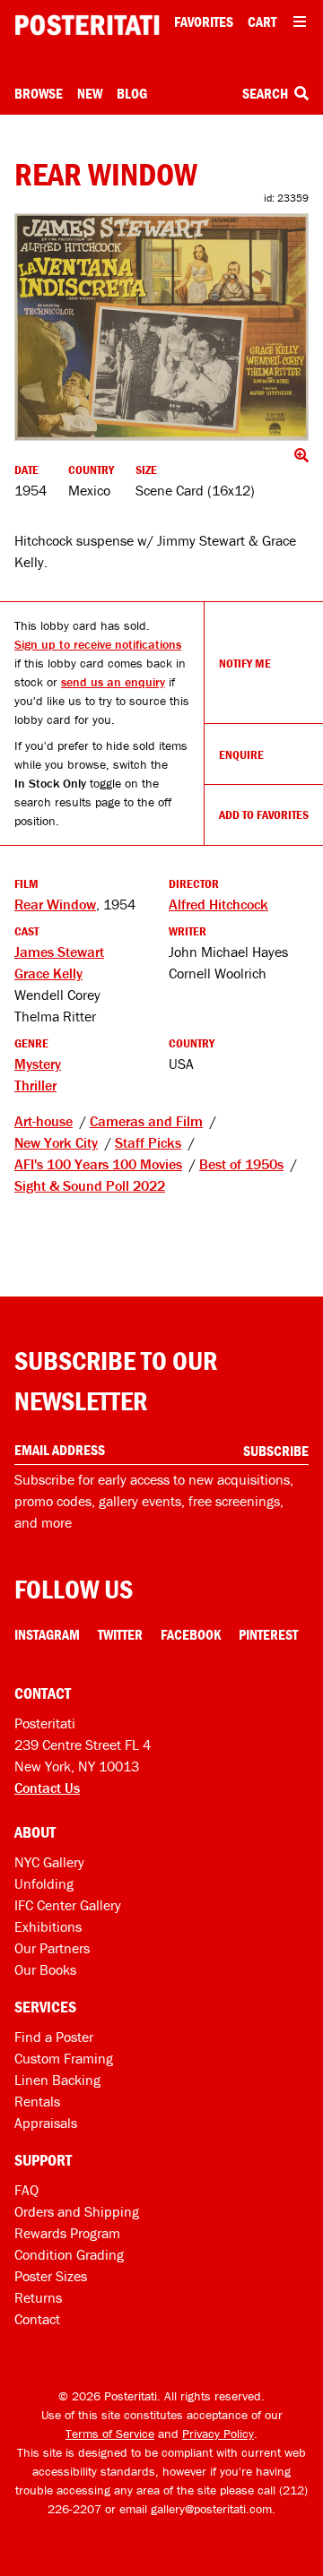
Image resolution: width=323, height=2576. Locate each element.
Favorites (204, 22)
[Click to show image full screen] (161, 327)
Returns (38, 2297)
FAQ (26, 2190)
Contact (37, 2319)
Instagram (47, 1634)
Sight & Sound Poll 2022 (90, 1185)
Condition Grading (69, 2254)
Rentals (37, 2101)
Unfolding (44, 1883)
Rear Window (55, 904)
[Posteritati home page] (87, 25)
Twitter (120, 1634)
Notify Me (245, 663)
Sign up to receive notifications (98, 644)
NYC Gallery (49, 1862)
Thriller (35, 1085)
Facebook (191, 1634)
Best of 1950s (241, 1164)
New (90, 93)
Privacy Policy (218, 2434)
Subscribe (276, 1451)
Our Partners (52, 1948)
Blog (132, 93)
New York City (56, 1142)
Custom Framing (64, 2058)
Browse (39, 93)
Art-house (44, 1121)
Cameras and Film (146, 1121)
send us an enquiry (113, 682)
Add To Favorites (264, 814)
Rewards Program (67, 2233)
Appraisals (46, 2123)
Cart (262, 22)
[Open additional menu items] (300, 22)
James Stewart (59, 952)
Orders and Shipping (77, 2211)
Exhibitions (48, 1926)
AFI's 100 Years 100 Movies (98, 1164)
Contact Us (47, 1788)
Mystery (38, 1064)
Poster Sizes (51, 2276)
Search (266, 93)
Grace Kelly (48, 973)
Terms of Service (110, 2434)
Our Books (45, 1969)
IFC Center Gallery (68, 1905)
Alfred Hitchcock (218, 904)
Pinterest (268, 1634)
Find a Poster (54, 2037)
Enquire (241, 754)
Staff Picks (148, 1142)
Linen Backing (57, 2080)
